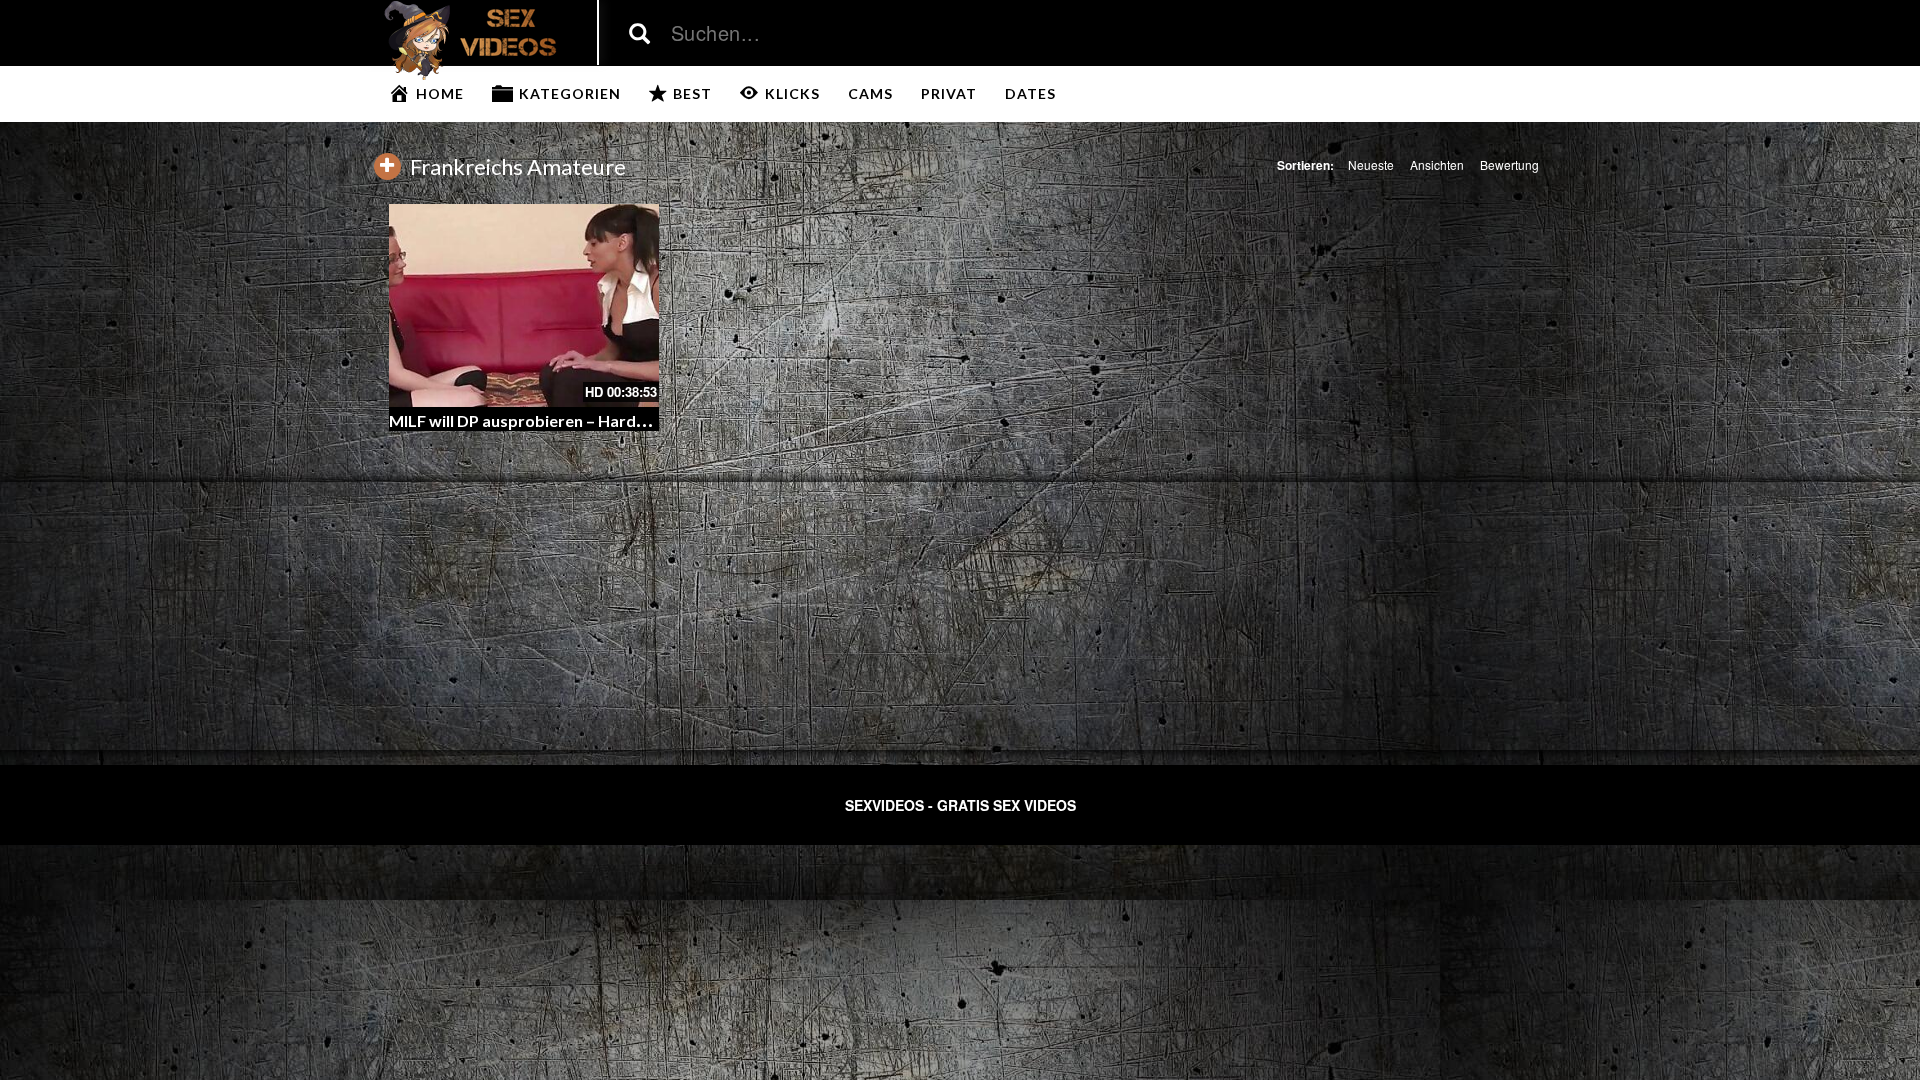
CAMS (870, 93)
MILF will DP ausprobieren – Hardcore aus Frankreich (585, 420)
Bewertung (1509, 164)
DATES (1030, 93)
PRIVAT (949, 93)
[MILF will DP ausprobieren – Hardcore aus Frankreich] (524, 305)
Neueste (1371, 164)
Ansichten (1437, 164)
